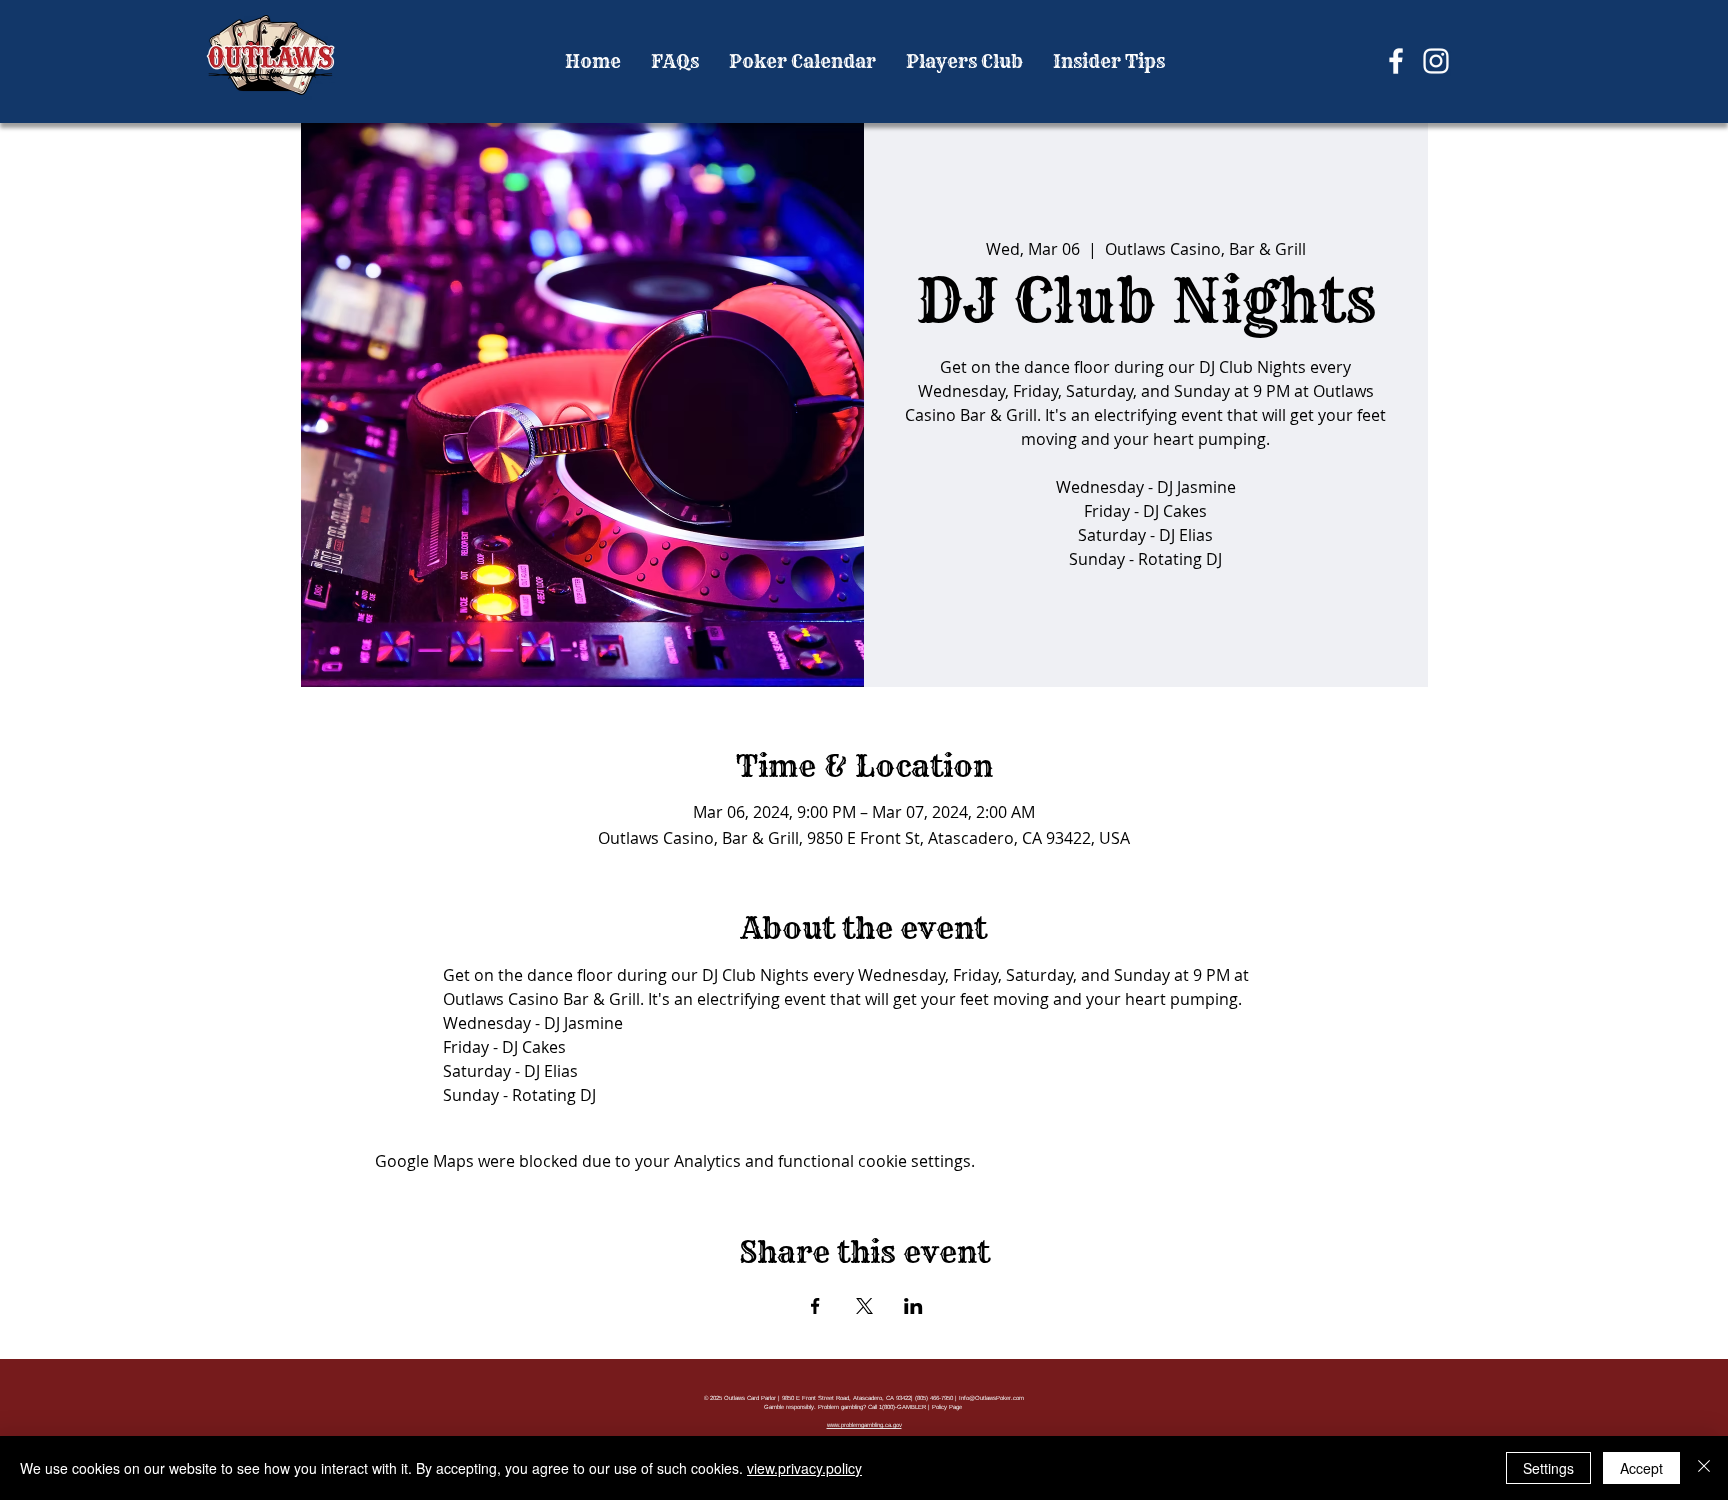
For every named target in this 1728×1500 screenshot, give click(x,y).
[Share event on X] (864, 1306)
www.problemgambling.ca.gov (864, 1425)
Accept (1641, 1468)
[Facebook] (1396, 61)
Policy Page (947, 1407)
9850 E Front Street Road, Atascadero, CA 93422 (846, 1398)
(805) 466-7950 (934, 1398)
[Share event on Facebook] (815, 1306)
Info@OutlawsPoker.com (991, 1398)
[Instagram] (1436, 61)
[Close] (1704, 1468)
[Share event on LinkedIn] (913, 1306)
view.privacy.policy (804, 1468)
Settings (1548, 1468)
